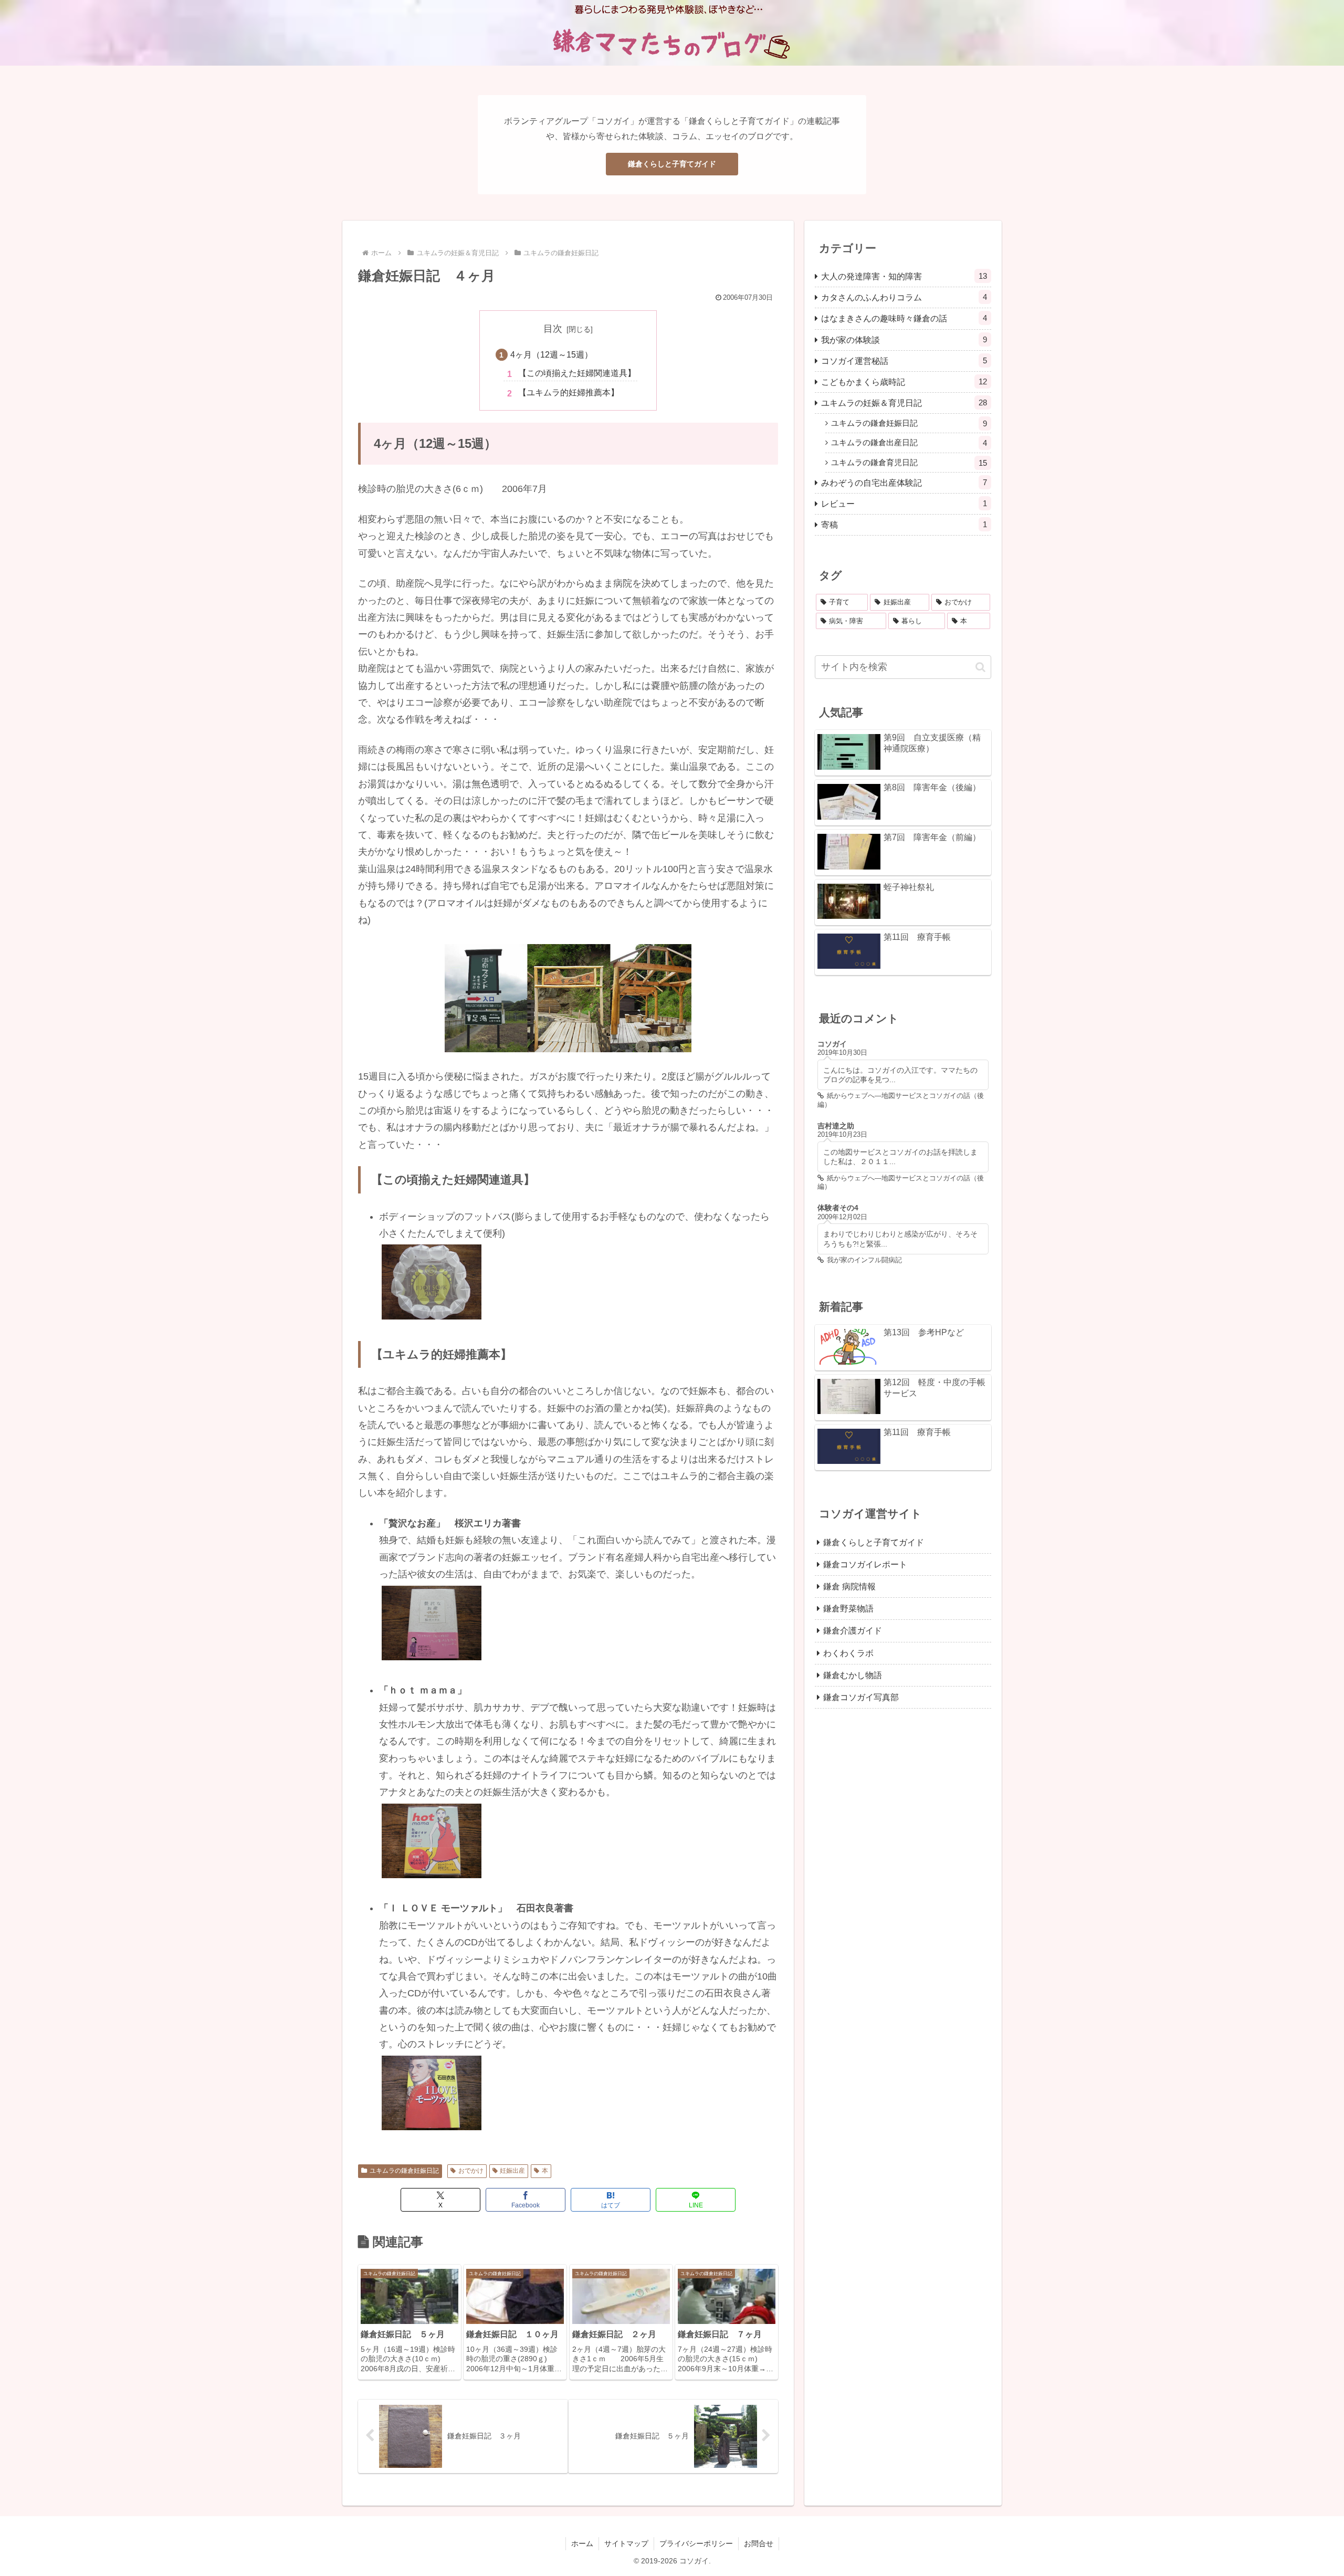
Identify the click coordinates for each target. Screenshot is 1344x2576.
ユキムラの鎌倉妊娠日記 (404, 2171)
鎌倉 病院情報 (849, 1586)
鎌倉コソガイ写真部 (861, 1697)
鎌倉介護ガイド (853, 1630)
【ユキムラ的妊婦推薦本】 (569, 392)
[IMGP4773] (432, 1622)
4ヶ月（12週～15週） (552, 354)
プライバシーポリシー (696, 2543)
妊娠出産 (512, 2171)
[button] (980, 667)
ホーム (582, 2543)
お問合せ (759, 2543)
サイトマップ (626, 2543)
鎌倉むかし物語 (853, 1674)
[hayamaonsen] (568, 998)
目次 (553, 329)
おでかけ (471, 2171)
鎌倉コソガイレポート (865, 1564)
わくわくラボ (848, 1652)
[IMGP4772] (432, 1840)
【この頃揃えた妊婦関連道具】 (577, 373)
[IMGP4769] (432, 2092)
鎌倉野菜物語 (848, 1608)
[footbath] (432, 1281)
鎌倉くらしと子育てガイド (672, 164)
